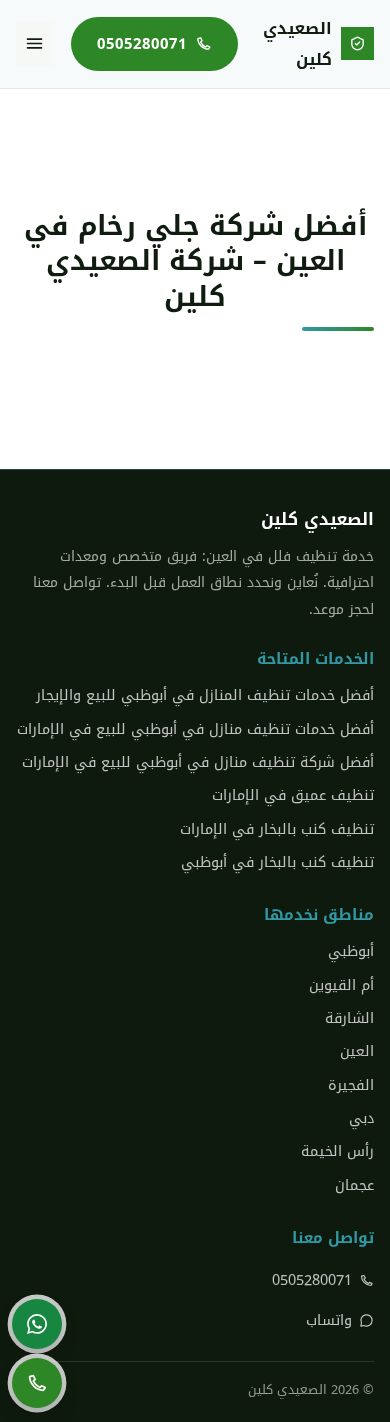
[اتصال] (37, 1383)
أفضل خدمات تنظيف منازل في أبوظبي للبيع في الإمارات (195, 729)
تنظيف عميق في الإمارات (293, 795)
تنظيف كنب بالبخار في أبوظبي (277, 862)
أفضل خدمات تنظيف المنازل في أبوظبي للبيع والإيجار (205, 695)
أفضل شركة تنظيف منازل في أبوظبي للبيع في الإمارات (198, 762)
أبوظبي (351, 951)
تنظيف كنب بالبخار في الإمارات (277, 829)
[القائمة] (34, 44)
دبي (361, 1118)
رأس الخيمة (337, 1151)
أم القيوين (341, 985)
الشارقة (349, 1018)
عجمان (354, 1185)
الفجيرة (351, 1085)
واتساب (329, 1320)
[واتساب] (37, 1324)
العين (357, 1051)
